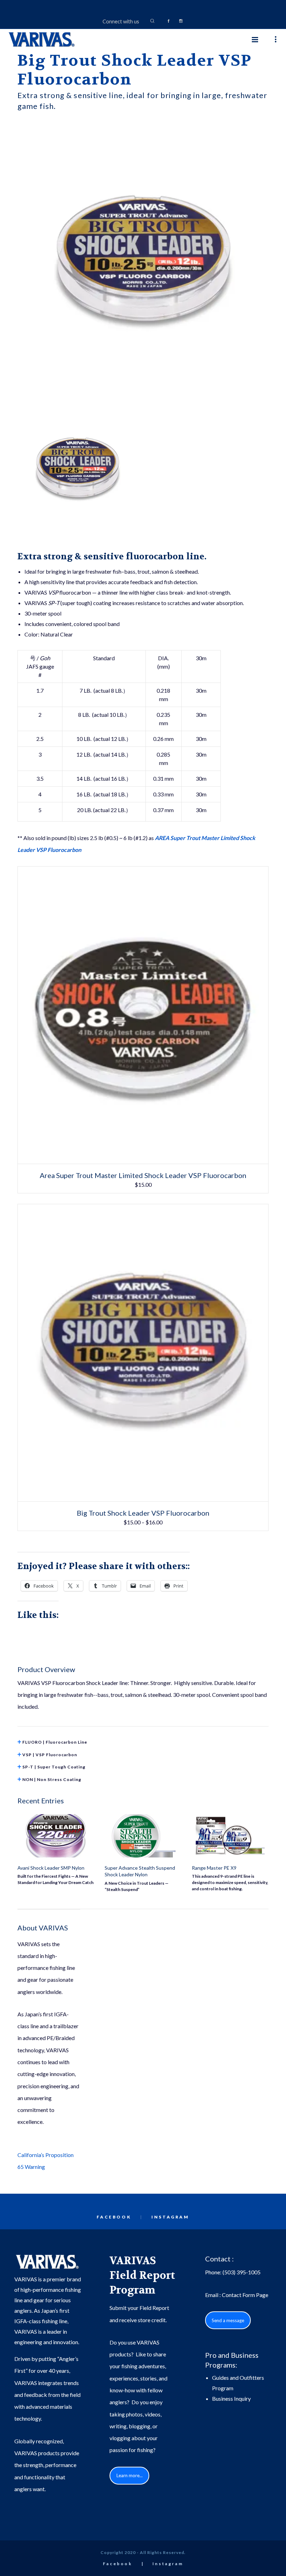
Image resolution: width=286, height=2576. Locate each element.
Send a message (228, 2320)
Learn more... (130, 2475)
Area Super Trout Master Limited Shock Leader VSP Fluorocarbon (143, 1175)
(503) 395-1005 (242, 2272)
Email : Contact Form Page (237, 2295)
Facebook (114, 2217)
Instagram (170, 2217)
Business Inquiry (231, 2398)
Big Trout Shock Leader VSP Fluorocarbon (143, 1513)
